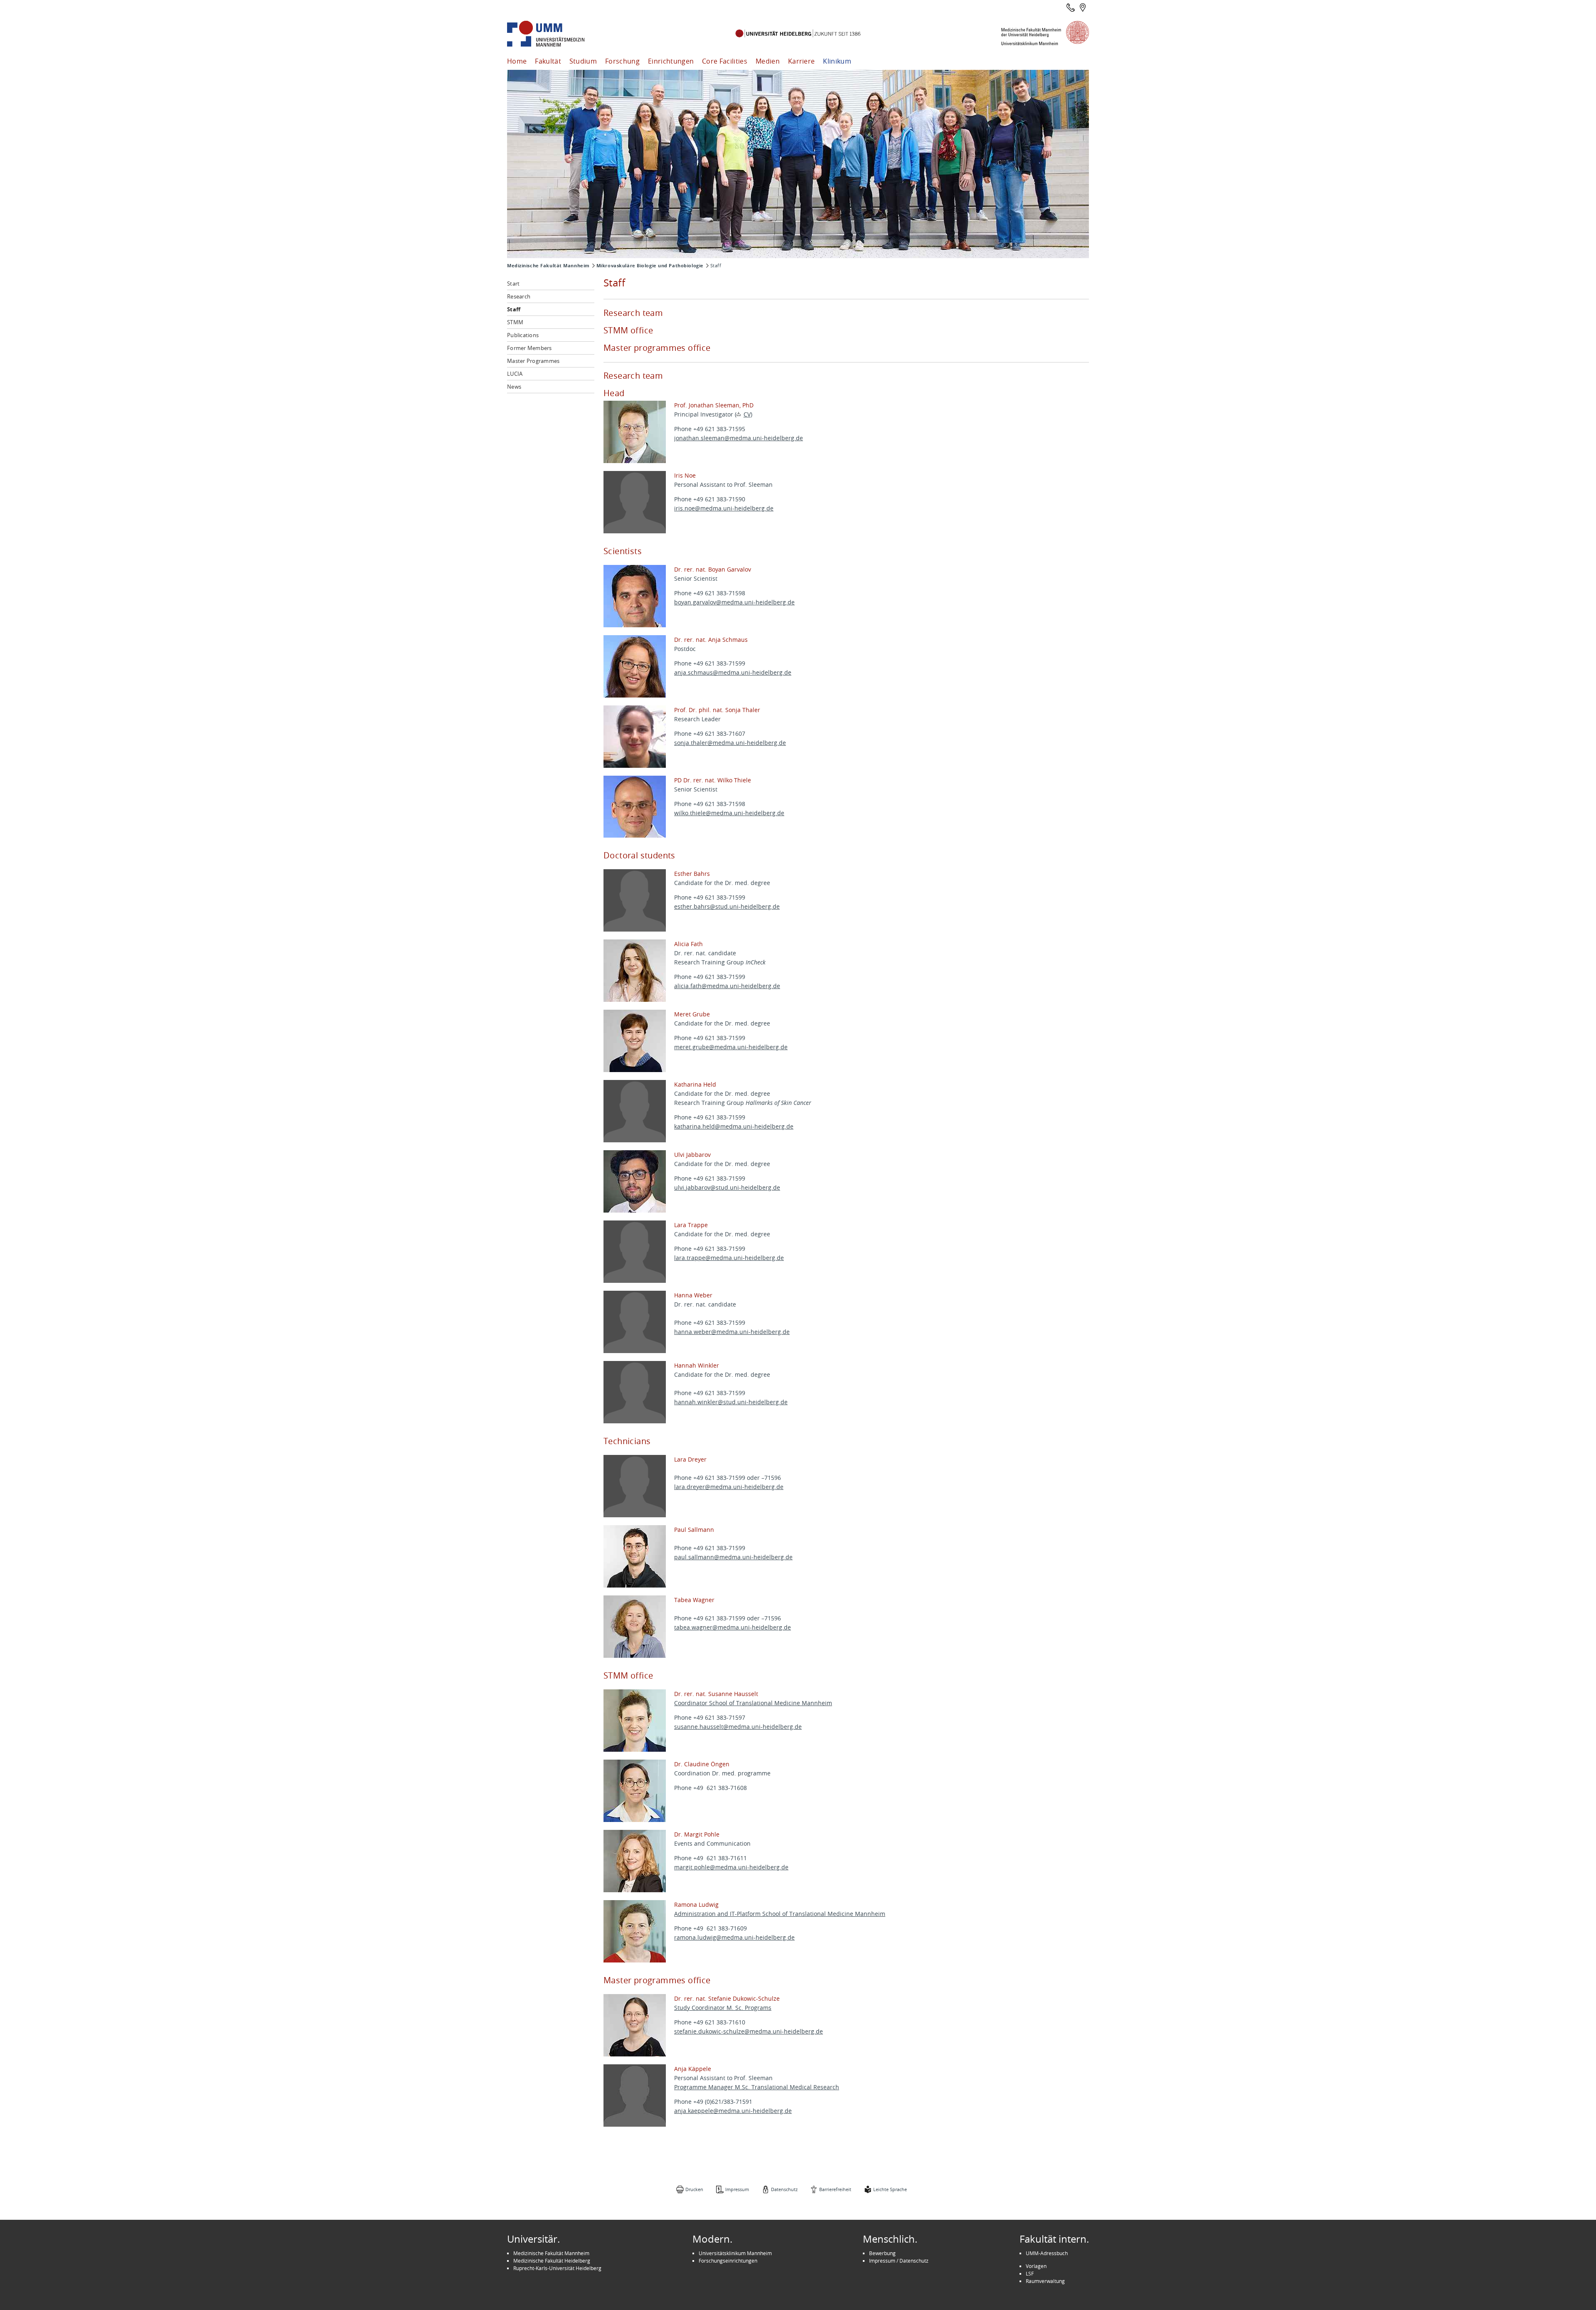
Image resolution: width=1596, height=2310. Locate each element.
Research (519, 296)
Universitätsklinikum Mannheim (735, 2253)
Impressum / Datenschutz (899, 2261)
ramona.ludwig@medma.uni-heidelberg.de (734, 1937)
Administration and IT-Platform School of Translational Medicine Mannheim (780, 1914)
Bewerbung (882, 2253)
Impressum (737, 2189)
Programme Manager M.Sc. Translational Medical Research (757, 2087)
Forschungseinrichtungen (728, 2261)
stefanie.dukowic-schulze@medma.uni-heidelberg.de (749, 2031)
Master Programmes (533, 361)
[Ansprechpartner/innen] (1071, 7)
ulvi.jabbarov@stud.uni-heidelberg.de (727, 1187)
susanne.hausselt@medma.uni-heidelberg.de (738, 1727)
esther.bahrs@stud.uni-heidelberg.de (727, 906)
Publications (523, 335)
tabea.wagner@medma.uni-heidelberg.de (733, 1627)
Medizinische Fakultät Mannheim (548, 266)
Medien (768, 61)
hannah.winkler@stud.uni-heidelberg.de (731, 1402)
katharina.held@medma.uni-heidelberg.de (734, 1126)
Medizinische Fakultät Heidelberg (552, 2261)
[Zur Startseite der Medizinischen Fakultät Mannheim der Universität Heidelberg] (557, 34)
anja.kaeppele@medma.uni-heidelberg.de (733, 2111)
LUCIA (515, 374)
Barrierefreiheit (835, 2189)
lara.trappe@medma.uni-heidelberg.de (729, 1258)
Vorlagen (1036, 2266)
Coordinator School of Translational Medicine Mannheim (753, 1703)
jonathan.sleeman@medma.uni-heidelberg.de (739, 438)
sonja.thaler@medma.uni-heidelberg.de (730, 743)
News (514, 387)
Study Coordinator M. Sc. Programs (723, 2008)
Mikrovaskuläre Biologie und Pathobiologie (650, 266)
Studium (583, 61)
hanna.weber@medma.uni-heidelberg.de (732, 1332)
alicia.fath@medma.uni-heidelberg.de (727, 986)
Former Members (530, 348)
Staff (514, 309)
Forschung (622, 61)
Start (513, 284)
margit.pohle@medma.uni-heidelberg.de (731, 1867)
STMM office (628, 330)
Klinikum (837, 61)
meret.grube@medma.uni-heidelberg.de (731, 1047)
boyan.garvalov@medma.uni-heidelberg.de (734, 602)
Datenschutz (784, 2189)
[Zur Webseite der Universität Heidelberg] (798, 34)
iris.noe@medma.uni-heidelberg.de (724, 508)
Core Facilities (725, 61)
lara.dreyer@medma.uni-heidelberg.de (729, 1487)
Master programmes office (657, 348)
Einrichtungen (671, 61)
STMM (515, 322)
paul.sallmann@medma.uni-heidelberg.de (733, 1557)
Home (517, 61)
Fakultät (548, 61)
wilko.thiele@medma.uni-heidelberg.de (729, 813)
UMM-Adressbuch (1047, 2253)
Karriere (802, 61)
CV (747, 414)
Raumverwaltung (1045, 2281)
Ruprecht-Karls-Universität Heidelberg (557, 2268)
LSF (1030, 2273)
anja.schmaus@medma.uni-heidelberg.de (733, 672)
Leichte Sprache (890, 2189)
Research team (633, 313)
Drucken (694, 2189)
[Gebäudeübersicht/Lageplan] (1083, 7)
